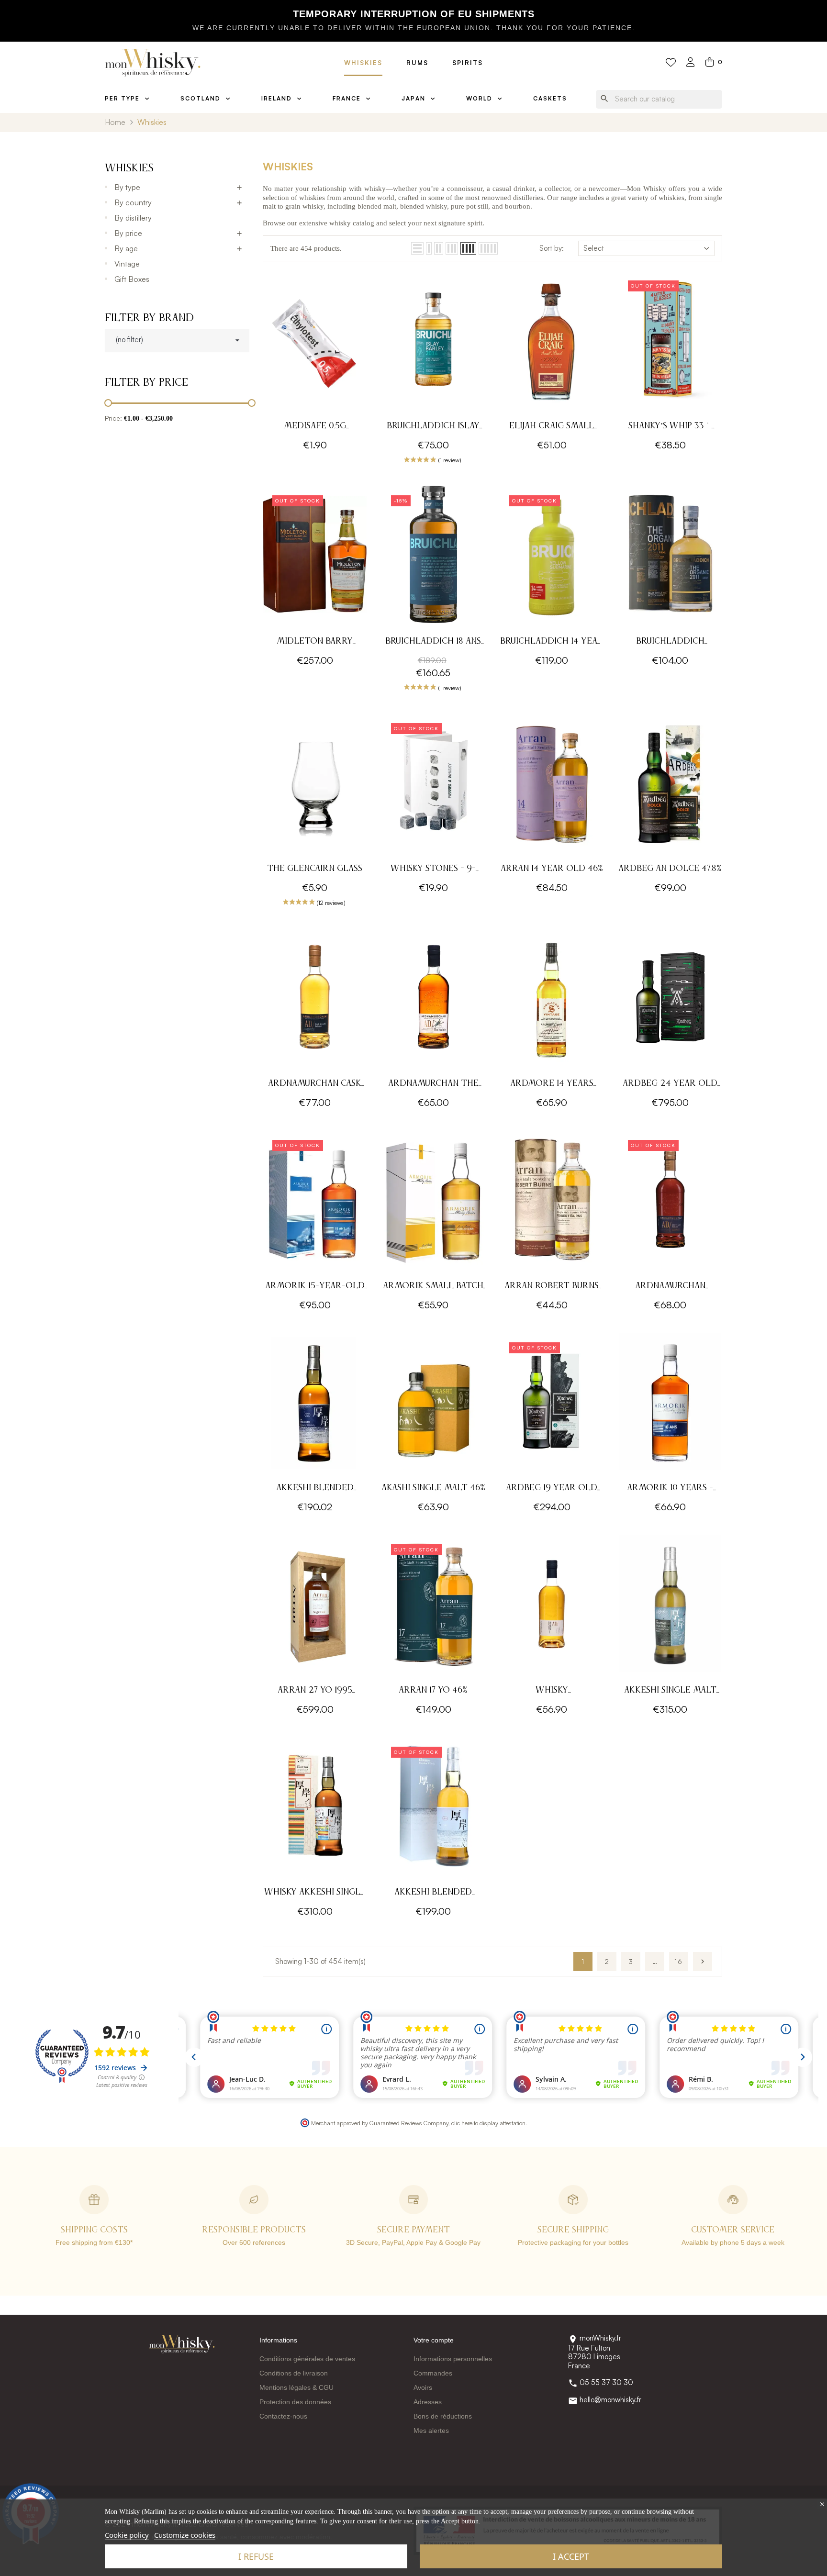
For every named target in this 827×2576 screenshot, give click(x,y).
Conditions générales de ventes (307, 2359)
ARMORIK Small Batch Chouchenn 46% (433, 1287)
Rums (417, 63)
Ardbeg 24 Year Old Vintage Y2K (670, 1085)
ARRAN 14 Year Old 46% (552, 869)
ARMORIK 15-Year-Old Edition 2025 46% (315, 1287)
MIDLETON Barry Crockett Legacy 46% (315, 642)
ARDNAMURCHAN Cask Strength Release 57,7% (315, 1085)
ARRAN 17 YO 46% (433, 1690)
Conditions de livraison (294, 2373)
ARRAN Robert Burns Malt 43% (552, 1287)
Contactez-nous (283, 2416)
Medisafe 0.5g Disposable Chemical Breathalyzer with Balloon (315, 427)
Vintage (127, 264)
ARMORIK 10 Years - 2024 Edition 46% (670, 1489)
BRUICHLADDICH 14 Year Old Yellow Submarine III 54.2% (552, 642)
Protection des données (295, 2402)
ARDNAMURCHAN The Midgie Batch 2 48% (433, 1085)
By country (133, 202)
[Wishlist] (671, 63)
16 (679, 1961)
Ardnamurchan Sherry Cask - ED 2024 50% (670, 1287)
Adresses (428, 2402)
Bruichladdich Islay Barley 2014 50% (433, 427)
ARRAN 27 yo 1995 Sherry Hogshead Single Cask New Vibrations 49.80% (315, 1691)
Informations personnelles (453, 2359)
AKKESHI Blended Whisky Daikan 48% (433, 1893)
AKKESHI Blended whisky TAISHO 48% (315, 1489)
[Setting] (691, 63)
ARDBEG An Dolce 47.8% (670, 869)
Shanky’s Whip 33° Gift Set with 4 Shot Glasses (670, 427)
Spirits (468, 63)
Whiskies (363, 63)
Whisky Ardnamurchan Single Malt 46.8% (552, 1691)
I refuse (256, 2556)
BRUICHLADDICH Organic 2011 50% (670, 642)
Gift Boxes (132, 279)
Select (594, 248)
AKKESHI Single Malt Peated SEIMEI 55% (670, 1691)
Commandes (433, 2373)
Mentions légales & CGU (296, 2387)
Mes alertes (431, 2431)
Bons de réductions (443, 2416)
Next (703, 1962)
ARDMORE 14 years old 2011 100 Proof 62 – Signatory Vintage (552, 1085)
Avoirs (423, 2387)
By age (126, 248)
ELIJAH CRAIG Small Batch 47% (552, 427)
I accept (571, 2556)
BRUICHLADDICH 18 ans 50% (433, 642)
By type (127, 187)
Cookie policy (127, 2535)
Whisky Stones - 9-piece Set (433, 870)
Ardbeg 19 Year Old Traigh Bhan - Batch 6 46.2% (552, 1489)
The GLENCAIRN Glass (315, 869)
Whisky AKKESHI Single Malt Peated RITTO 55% (315, 1893)
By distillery (133, 218)
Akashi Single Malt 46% (433, 1488)
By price (128, 233)
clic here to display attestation (488, 2123)
